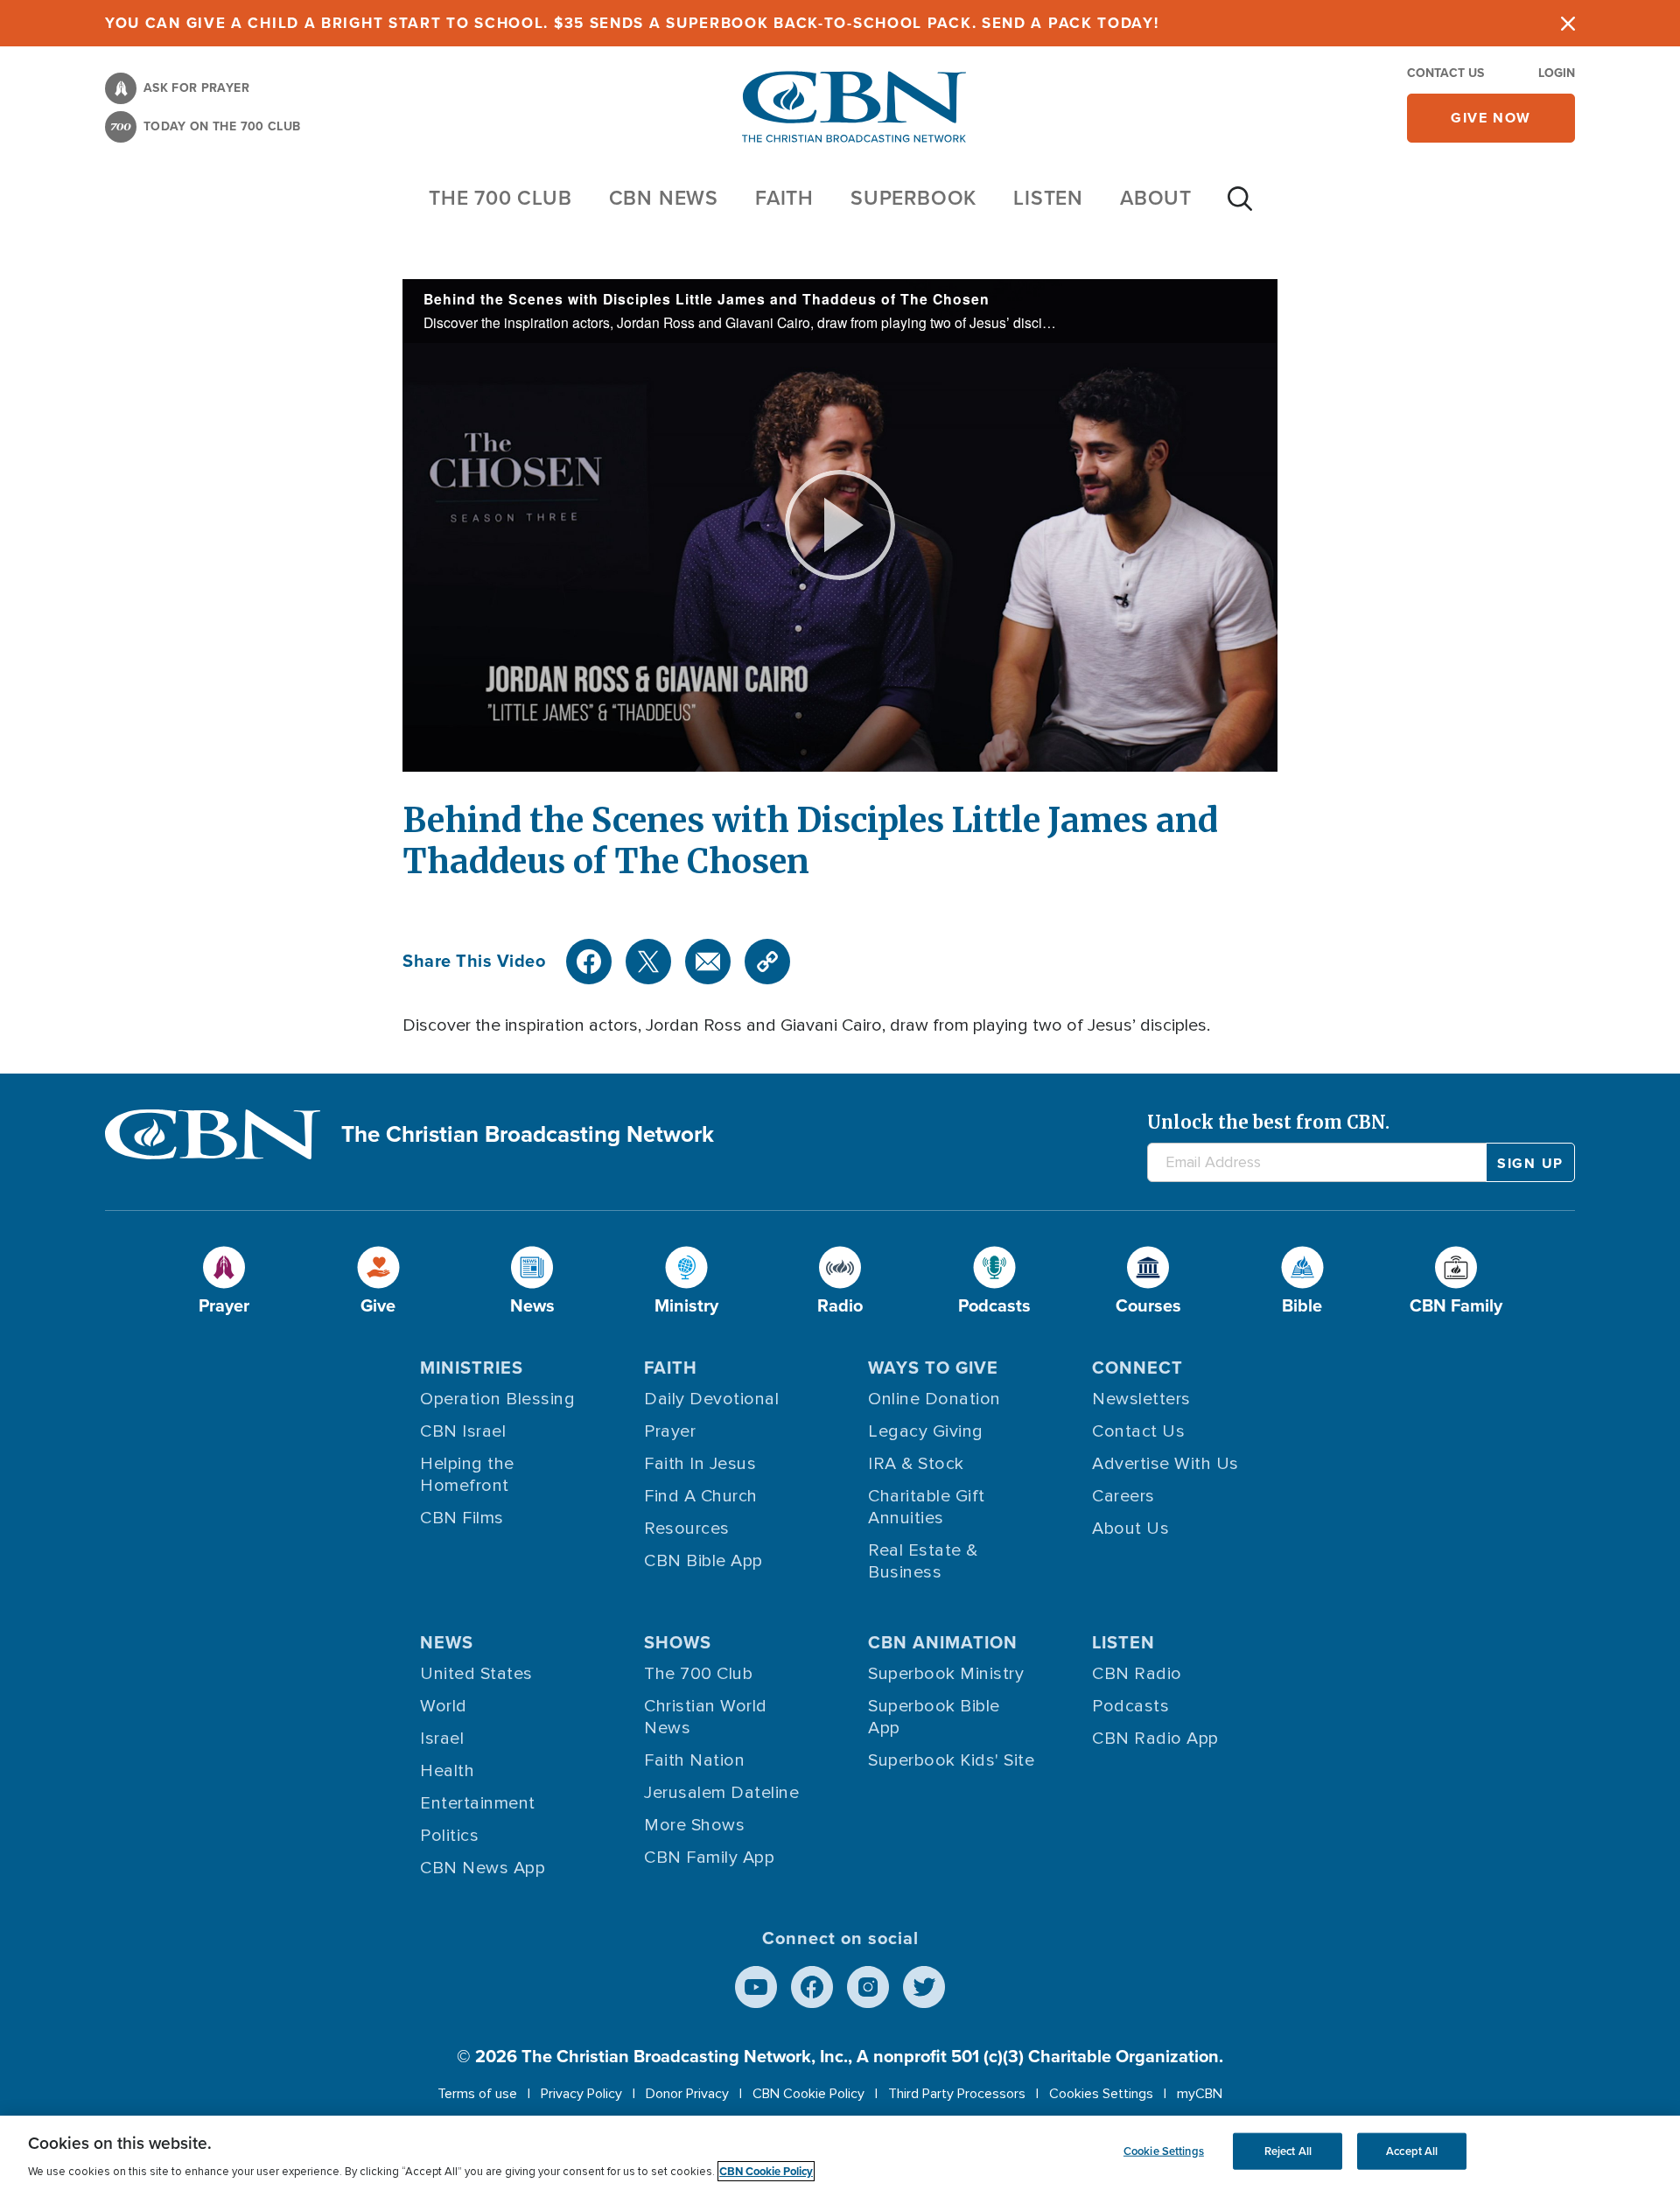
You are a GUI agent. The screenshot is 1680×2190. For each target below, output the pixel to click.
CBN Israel (463, 1431)
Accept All (1412, 2151)
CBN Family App (709, 1858)
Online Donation (934, 1399)
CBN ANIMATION (943, 1642)
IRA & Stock (916, 1464)
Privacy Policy (581, 2094)
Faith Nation (694, 1760)
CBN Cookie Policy (808, 2094)
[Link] (767, 962)
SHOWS (678, 1642)
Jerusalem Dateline (721, 1793)
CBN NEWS (664, 198)
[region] (840, 2153)
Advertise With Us (1165, 1464)
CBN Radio (1137, 1674)
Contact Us (1445, 73)
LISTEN (1048, 198)
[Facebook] (589, 962)
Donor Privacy (687, 2094)
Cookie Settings (1164, 2151)
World (444, 1706)
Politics (449, 1836)
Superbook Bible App (934, 1717)
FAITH (784, 198)
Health (447, 1771)
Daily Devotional (711, 1399)
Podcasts (1130, 1706)
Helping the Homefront (467, 1475)
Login (1557, 73)
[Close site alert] (1568, 23)
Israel (442, 1739)
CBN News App (483, 1868)
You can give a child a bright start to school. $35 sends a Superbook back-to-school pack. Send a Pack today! (632, 23)
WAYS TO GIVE (933, 1368)
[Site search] (1240, 207)
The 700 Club (500, 198)
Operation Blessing (497, 1399)
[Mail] (708, 962)
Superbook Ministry (946, 1674)
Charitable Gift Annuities (927, 1507)
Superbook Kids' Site (951, 1760)
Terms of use (477, 2094)
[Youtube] (756, 1987)
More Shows (694, 1825)
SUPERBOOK (913, 198)
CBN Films (462, 1518)
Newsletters (1141, 1399)
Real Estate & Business (923, 1561)
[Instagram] (868, 1987)
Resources (687, 1529)
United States (476, 1674)
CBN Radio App (1155, 1739)
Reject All (1288, 2151)
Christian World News (706, 1717)
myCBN (1200, 2094)
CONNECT (1137, 1368)
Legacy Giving (926, 1431)
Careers (1123, 1496)
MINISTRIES (472, 1368)
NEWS (447, 1642)
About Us (1130, 1529)
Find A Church (701, 1496)
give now (1491, 118)
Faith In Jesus (700, 1464)
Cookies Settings (1101, 2094)
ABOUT (1156, 198)
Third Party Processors (957, 2094)
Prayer (670, 1431)
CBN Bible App (703, 1561)
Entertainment (478, 1803)
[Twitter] (648, 962)
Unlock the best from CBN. (1268, 1122)
